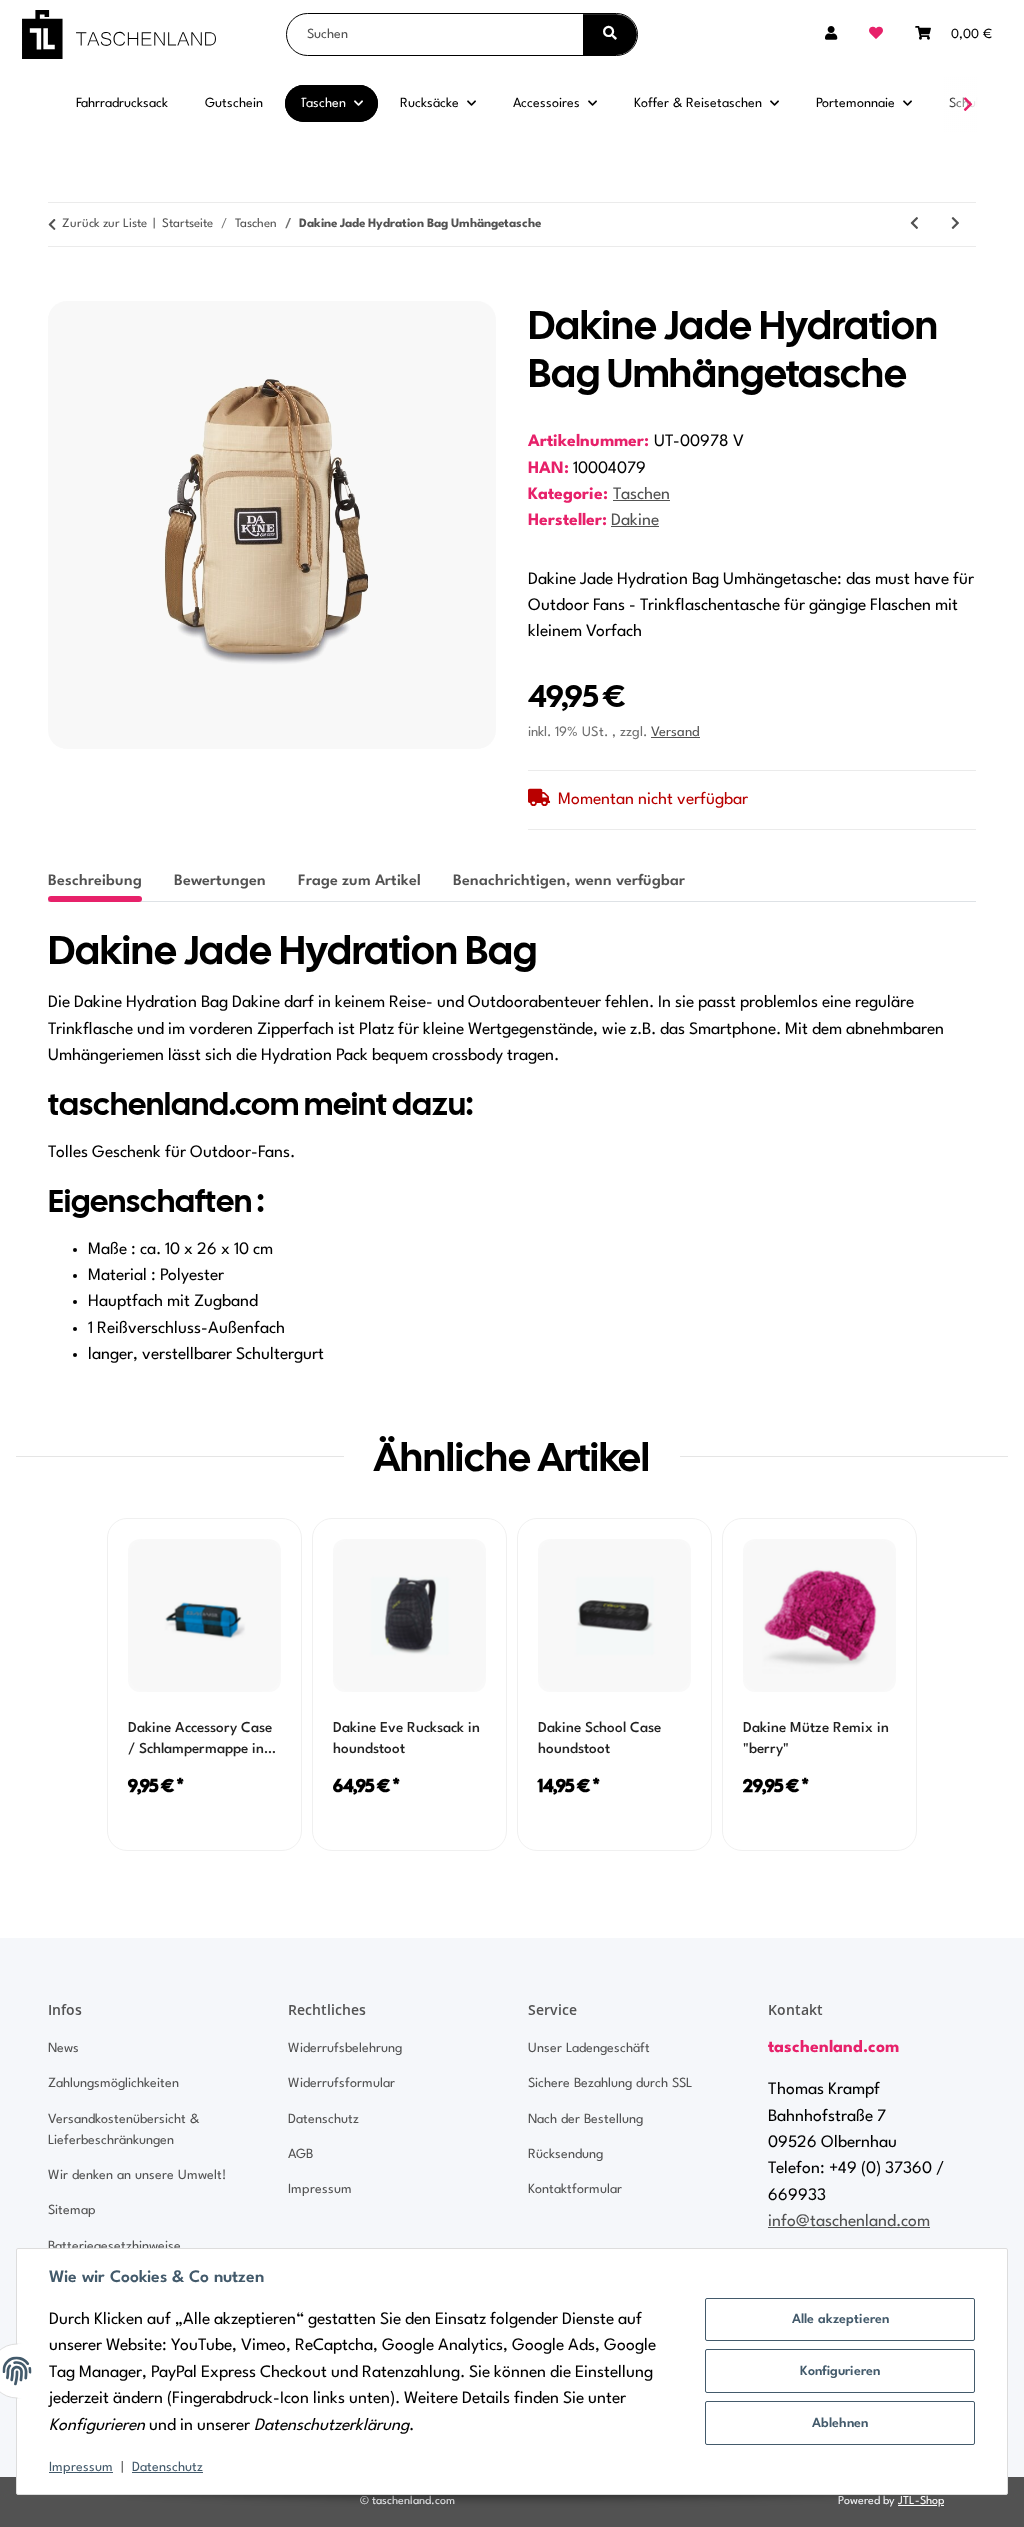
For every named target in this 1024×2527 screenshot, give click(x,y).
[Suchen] (610, 34)
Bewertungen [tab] (220, 881)
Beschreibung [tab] (95, 881)
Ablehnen (840, 2423)
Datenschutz (167, 2467)
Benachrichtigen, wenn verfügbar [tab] (569, 881)
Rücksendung (565, 2154)
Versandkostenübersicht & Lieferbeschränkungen (123, 2130)
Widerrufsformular (341, 2083)
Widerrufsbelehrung (345, 2048)
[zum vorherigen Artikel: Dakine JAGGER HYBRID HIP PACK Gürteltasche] (914, 224)
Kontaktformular (575, 2189)
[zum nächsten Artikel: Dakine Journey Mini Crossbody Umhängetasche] (955, 224)
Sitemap (72, 2210)
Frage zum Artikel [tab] (359, 881)
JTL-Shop (921, 2501)
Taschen (641, 495)
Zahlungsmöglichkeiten (113, 2083)
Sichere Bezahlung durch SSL (610, 2083)
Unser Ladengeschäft (589, 2048)
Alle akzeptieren (840, 2319)
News (63, 2048)
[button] (831, 34)
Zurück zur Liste (104, 224)
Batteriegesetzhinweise (114, 2246)
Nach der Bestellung (585, 2119)
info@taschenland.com (849, 2222)
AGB (300, 2154)
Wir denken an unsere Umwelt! (137, 2175)
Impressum (81, 2467)
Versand (675, 732)
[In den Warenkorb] (64, 290)
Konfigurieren (840, 2371)
